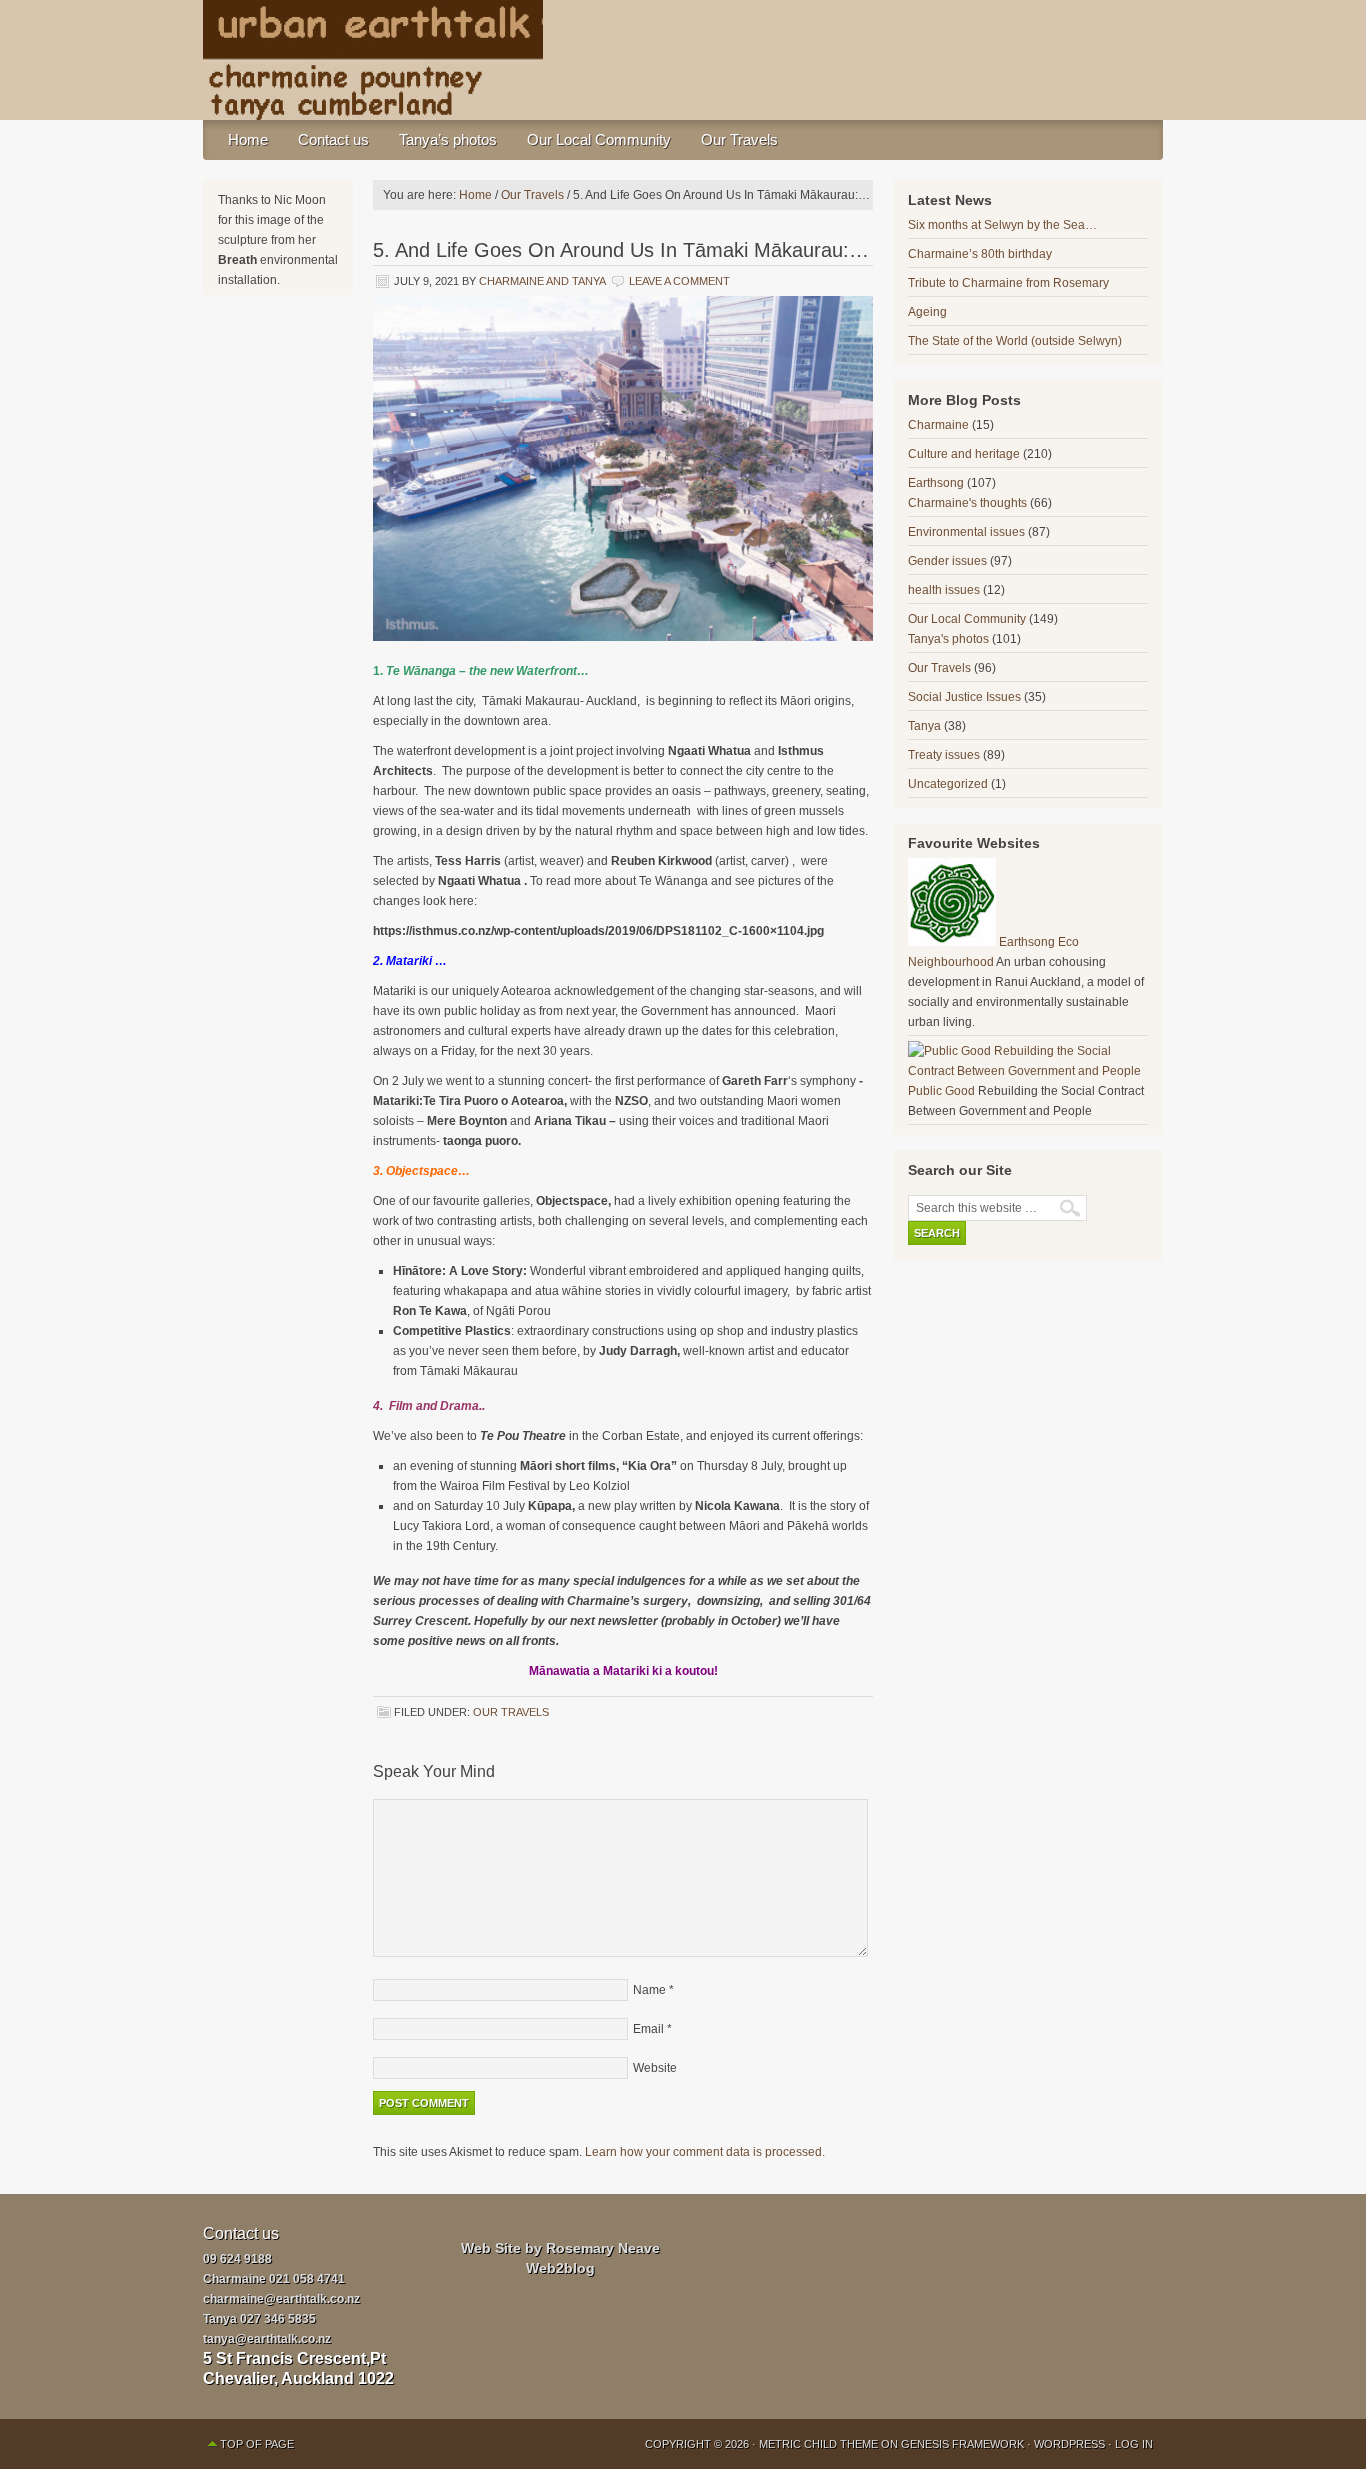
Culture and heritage (964, 454)
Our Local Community (599, 139)
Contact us (333, 139)
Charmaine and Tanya (542, 281)
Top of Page (257, 2444)
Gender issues (947, 561)
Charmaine (938, 425)
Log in (1134, 2444)
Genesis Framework (962, 2444)
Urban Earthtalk (683, 60)
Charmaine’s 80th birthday (980, 254)
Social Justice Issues (964, 697)
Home (248, 139)
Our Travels (739, 139)
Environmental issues (966, 532)
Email (648, 2029)
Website (655, 2068)
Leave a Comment (679, 281)
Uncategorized (948, 784)
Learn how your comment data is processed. (705, 2152)
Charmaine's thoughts (967, 503)
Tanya (924, 726)
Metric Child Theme (818, 2444)
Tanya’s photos (448, 139)
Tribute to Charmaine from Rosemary (1008, 283)
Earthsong (936, 483)
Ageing (927, 312)
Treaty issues (944, 755)
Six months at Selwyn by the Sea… (1002, 225)
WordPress (1069, 2444)
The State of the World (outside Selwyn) (1015, 341)
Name (649, 1990)
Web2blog (560, 2268)
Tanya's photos (948, 639)
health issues (944, 590)
